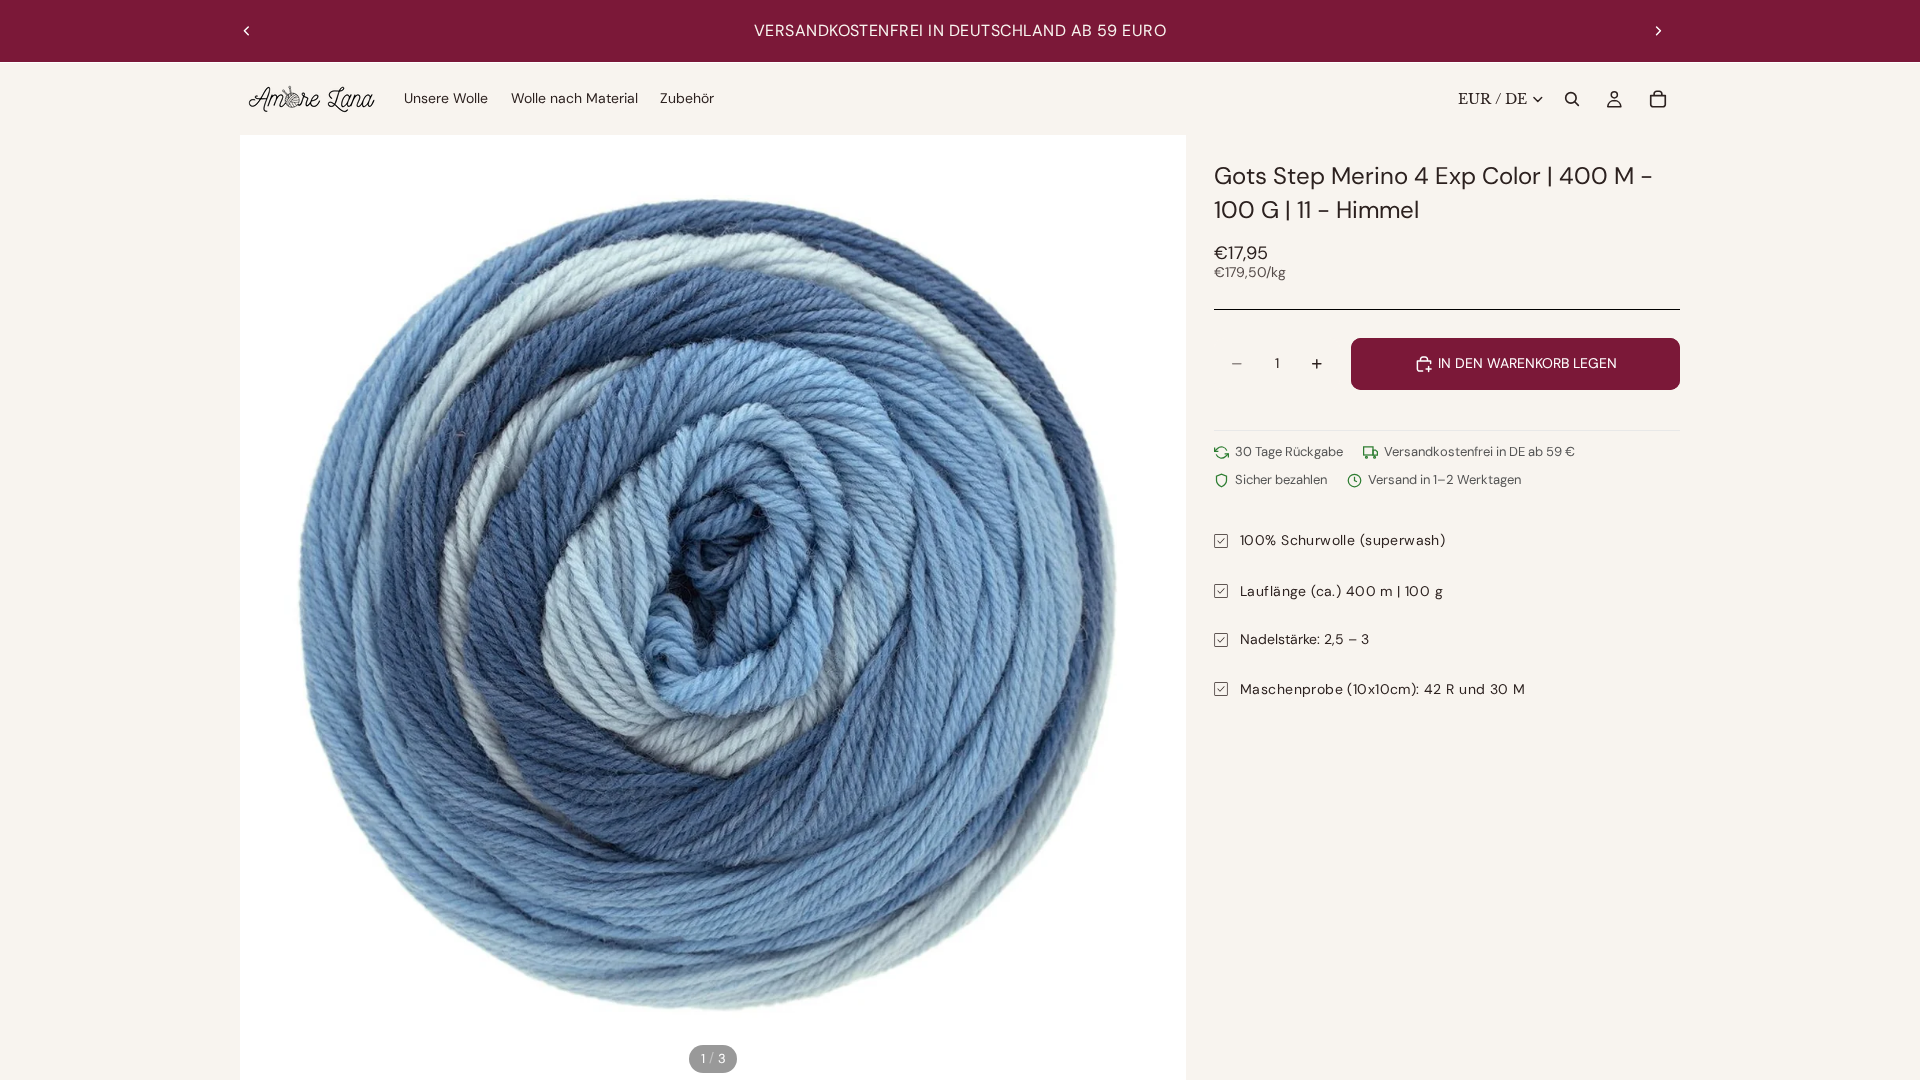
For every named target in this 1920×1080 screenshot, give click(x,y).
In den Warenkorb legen (1527, 363)
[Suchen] (1572, 99)
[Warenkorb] (1658, 99)
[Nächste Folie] (1658, 31)
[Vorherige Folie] (247, 31)
